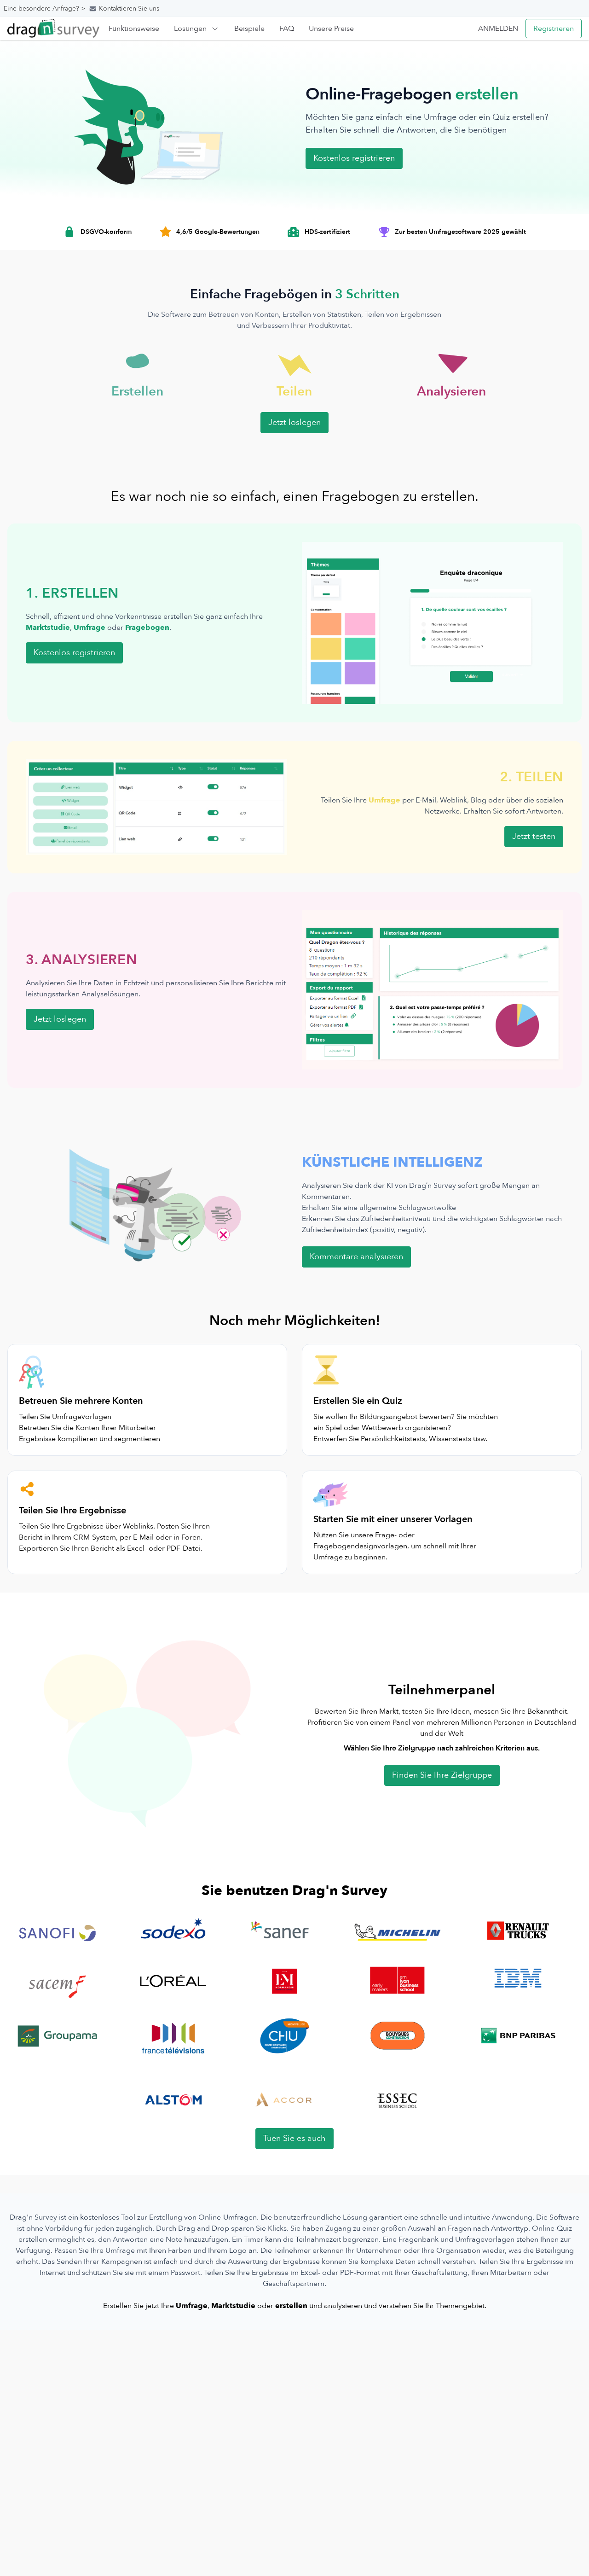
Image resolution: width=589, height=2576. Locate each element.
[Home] (53, 28)
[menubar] (231, 29)
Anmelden (498, 29)
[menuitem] (134, 29)
